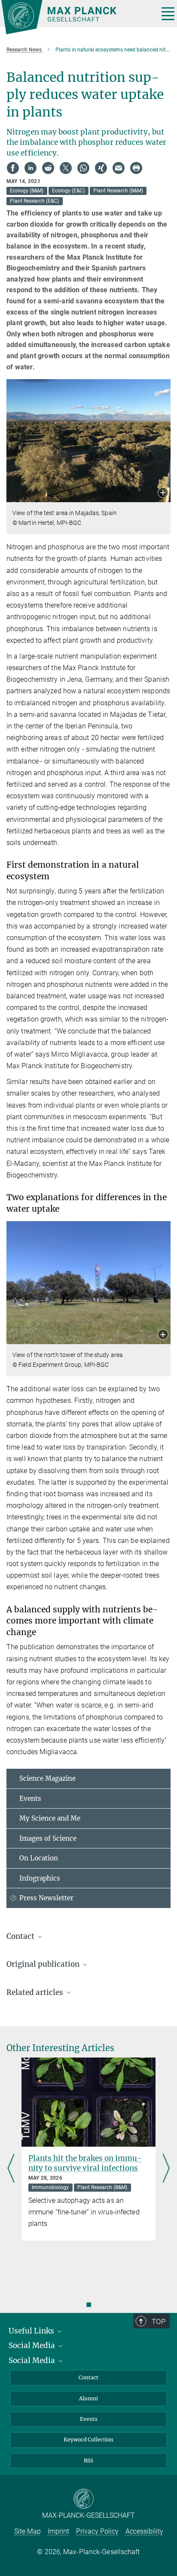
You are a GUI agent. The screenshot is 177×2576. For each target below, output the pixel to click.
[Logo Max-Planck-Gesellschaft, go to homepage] (77, 17)
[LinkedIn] (31, 168)
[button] (163, 493)
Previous (11, 2169)
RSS (88, 2461)
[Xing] (101, 168)
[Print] (136, 168)
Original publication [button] (44, 1964)
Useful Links (32, 2331)
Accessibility (144, 2531)
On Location (39, 1858)
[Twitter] (66, 168)
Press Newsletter (46, 1898)
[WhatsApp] (83, 168)
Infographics (40, 1878)
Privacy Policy (97, 2531)
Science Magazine (47, 1778)
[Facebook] (13, 168)
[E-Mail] (119, 168)
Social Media (33, 2345)
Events (30, 1799)
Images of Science (48, 1838)
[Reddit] (48, 168)
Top (159, 2321)
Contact (88, 2377)
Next (166, 2169)
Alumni (88, 2398)
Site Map (27, 2531)
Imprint (58, 2531)
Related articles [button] (36, 1992)
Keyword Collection (88, 2440)
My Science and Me (50, 1818)
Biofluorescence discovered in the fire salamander (82, 2163)
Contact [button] (21, 1936)
